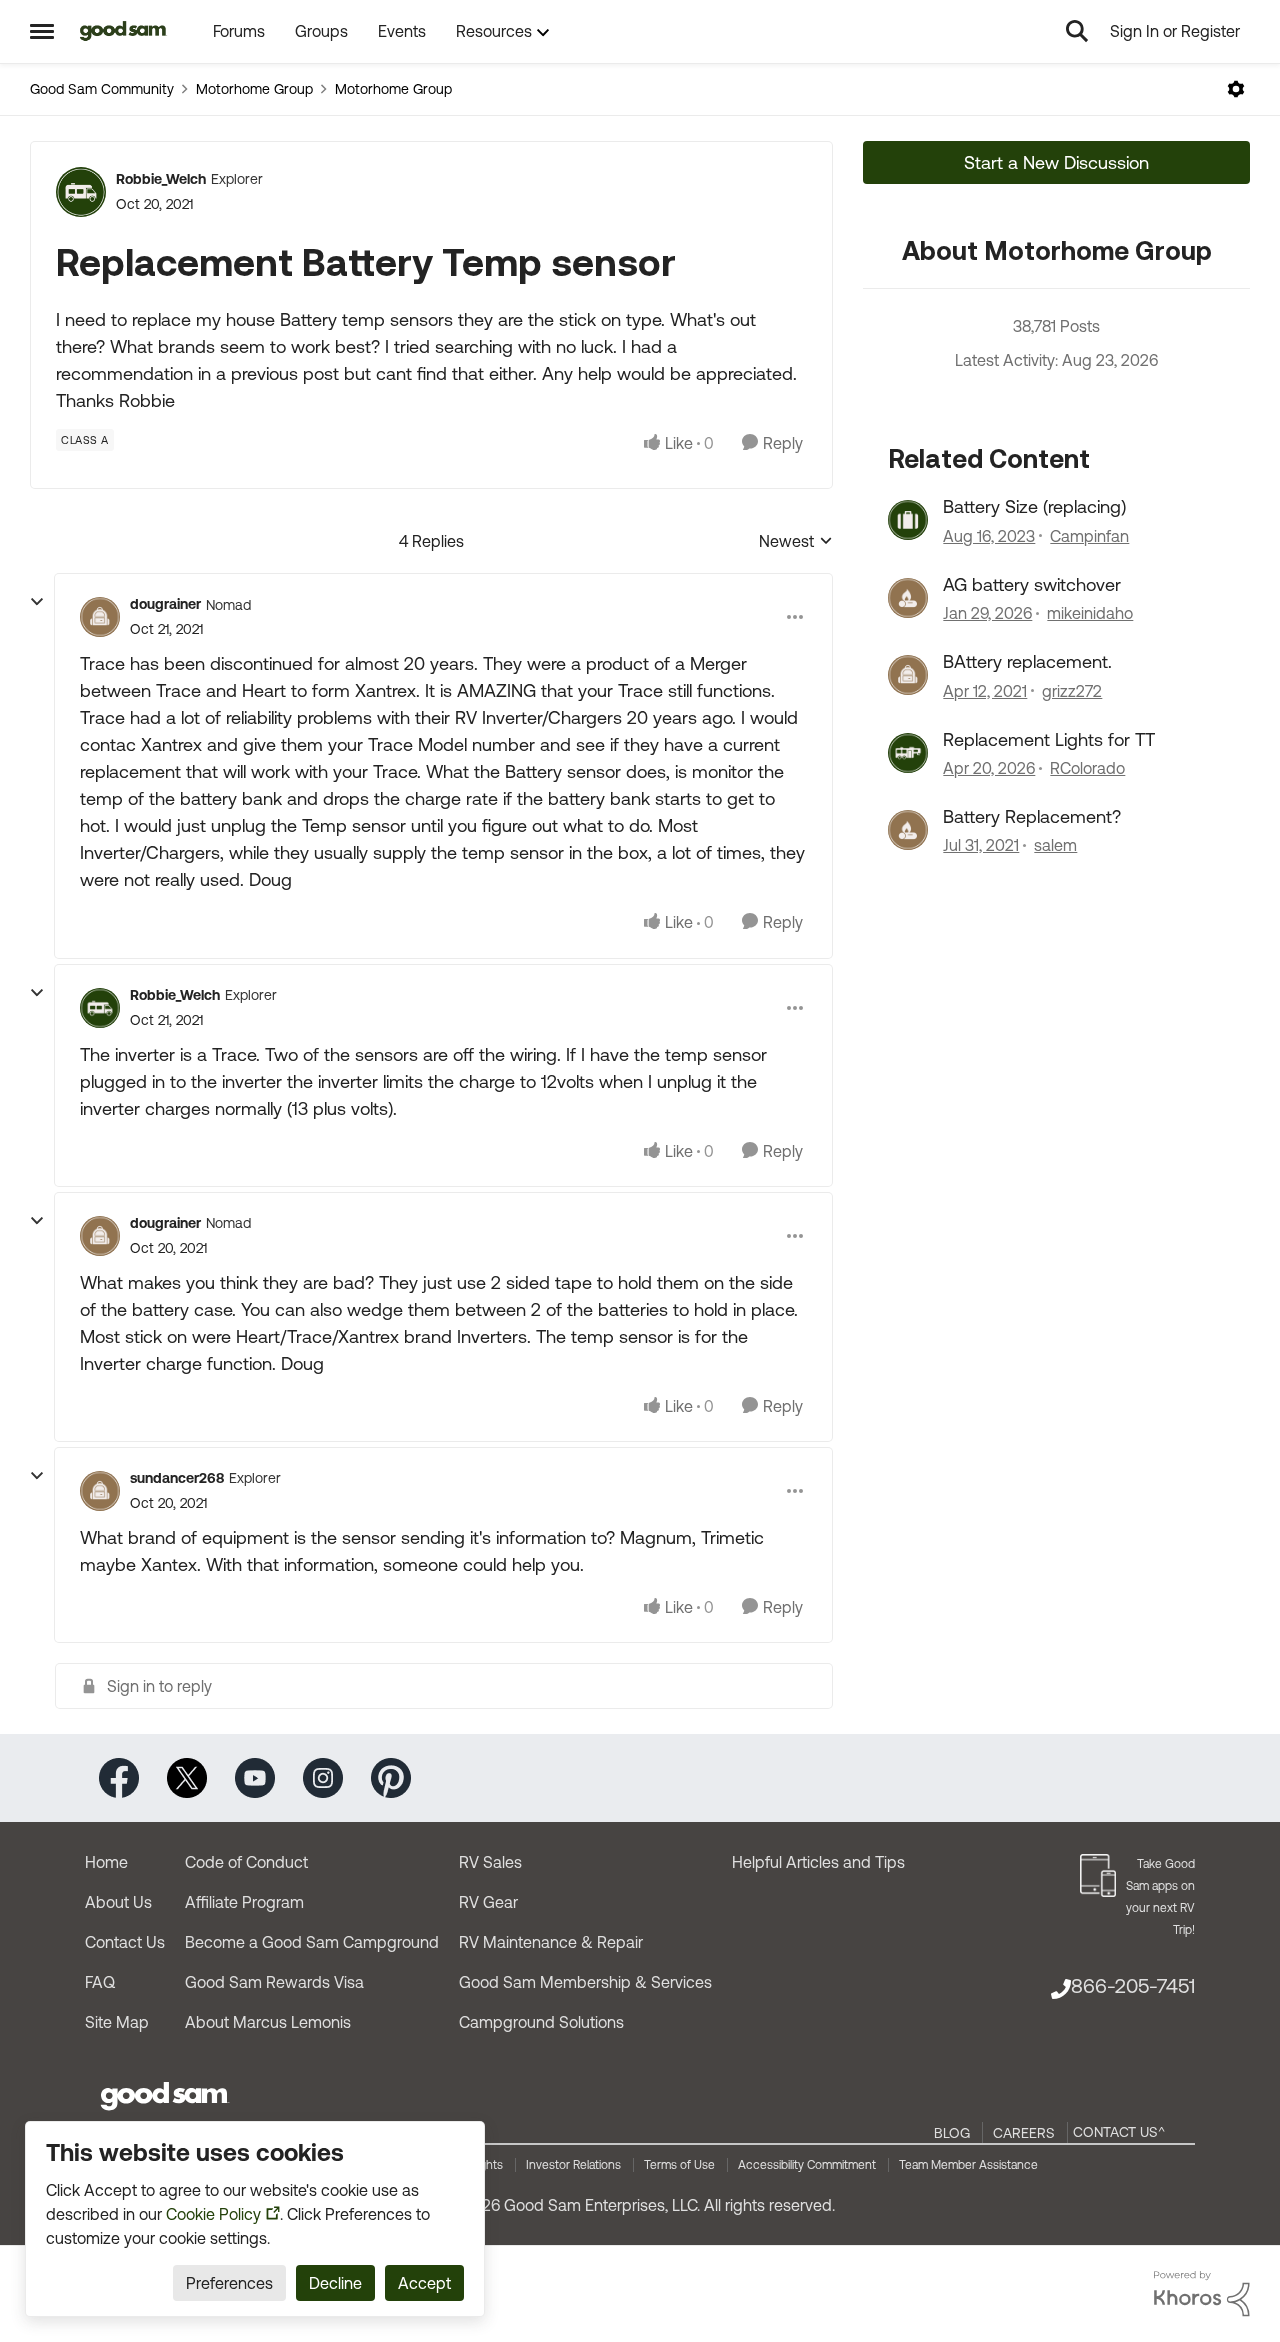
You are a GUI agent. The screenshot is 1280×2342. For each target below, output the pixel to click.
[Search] (1077, 31)
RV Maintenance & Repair (551, 1942)
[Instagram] (323, 1776)
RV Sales (490, 1862)
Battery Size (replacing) (1034, 506)
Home (106, 1862)
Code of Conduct (246, 1862)
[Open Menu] (1236, 89)
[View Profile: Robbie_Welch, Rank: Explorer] (81, 192)
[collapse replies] (37, 602)
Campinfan (1089, 536)
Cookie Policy (213, 2214)
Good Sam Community (102, 89)
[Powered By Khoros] (1202, 2294)
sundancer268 (177, 1478)
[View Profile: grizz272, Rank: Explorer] (908, 675)
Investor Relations (573, 2165)
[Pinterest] (391, 1776)
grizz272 (1072, 691)
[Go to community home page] (123, 31)
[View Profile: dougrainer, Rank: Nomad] (100, 617)
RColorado (1087, 768)
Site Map (117, 2022)
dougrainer (165, 604)
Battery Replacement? (1032, 816)
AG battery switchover (1032, 584)
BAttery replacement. (1027, 661)
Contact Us (125, 1942)
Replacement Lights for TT (1049, 739)
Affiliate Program (244, 1902)
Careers (1024, 2133)
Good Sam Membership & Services (585, 1982)
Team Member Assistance (968, 2165)
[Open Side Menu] (42, 31)
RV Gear (488, 1902)
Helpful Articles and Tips (818, 1862)
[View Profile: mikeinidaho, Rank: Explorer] (908, 598)
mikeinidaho (1090, 613)
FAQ (100, 1982)
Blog (952, 2133)
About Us (118, 1902)
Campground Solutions (541, 2022)
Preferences (229, 2283)
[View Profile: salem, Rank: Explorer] (908, 830)
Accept (424, 2283)
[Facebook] (119, 1776)
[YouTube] (255, 1776)
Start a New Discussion (1056, 162)
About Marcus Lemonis (268, 2022)
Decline (335, 2283)
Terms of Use (679, 2165)
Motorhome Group (254, 89)
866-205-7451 (1133, 1985)
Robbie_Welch (161, 179)
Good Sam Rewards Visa (274, 1982)
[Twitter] (187, 1776)
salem (1055, 845)
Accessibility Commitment (807, 2165)
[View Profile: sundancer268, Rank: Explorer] (100, 1491)
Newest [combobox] (796, 542)
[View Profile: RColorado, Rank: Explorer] (908, 753)
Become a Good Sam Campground (312, 1942)
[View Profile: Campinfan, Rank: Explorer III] (908, 520)
